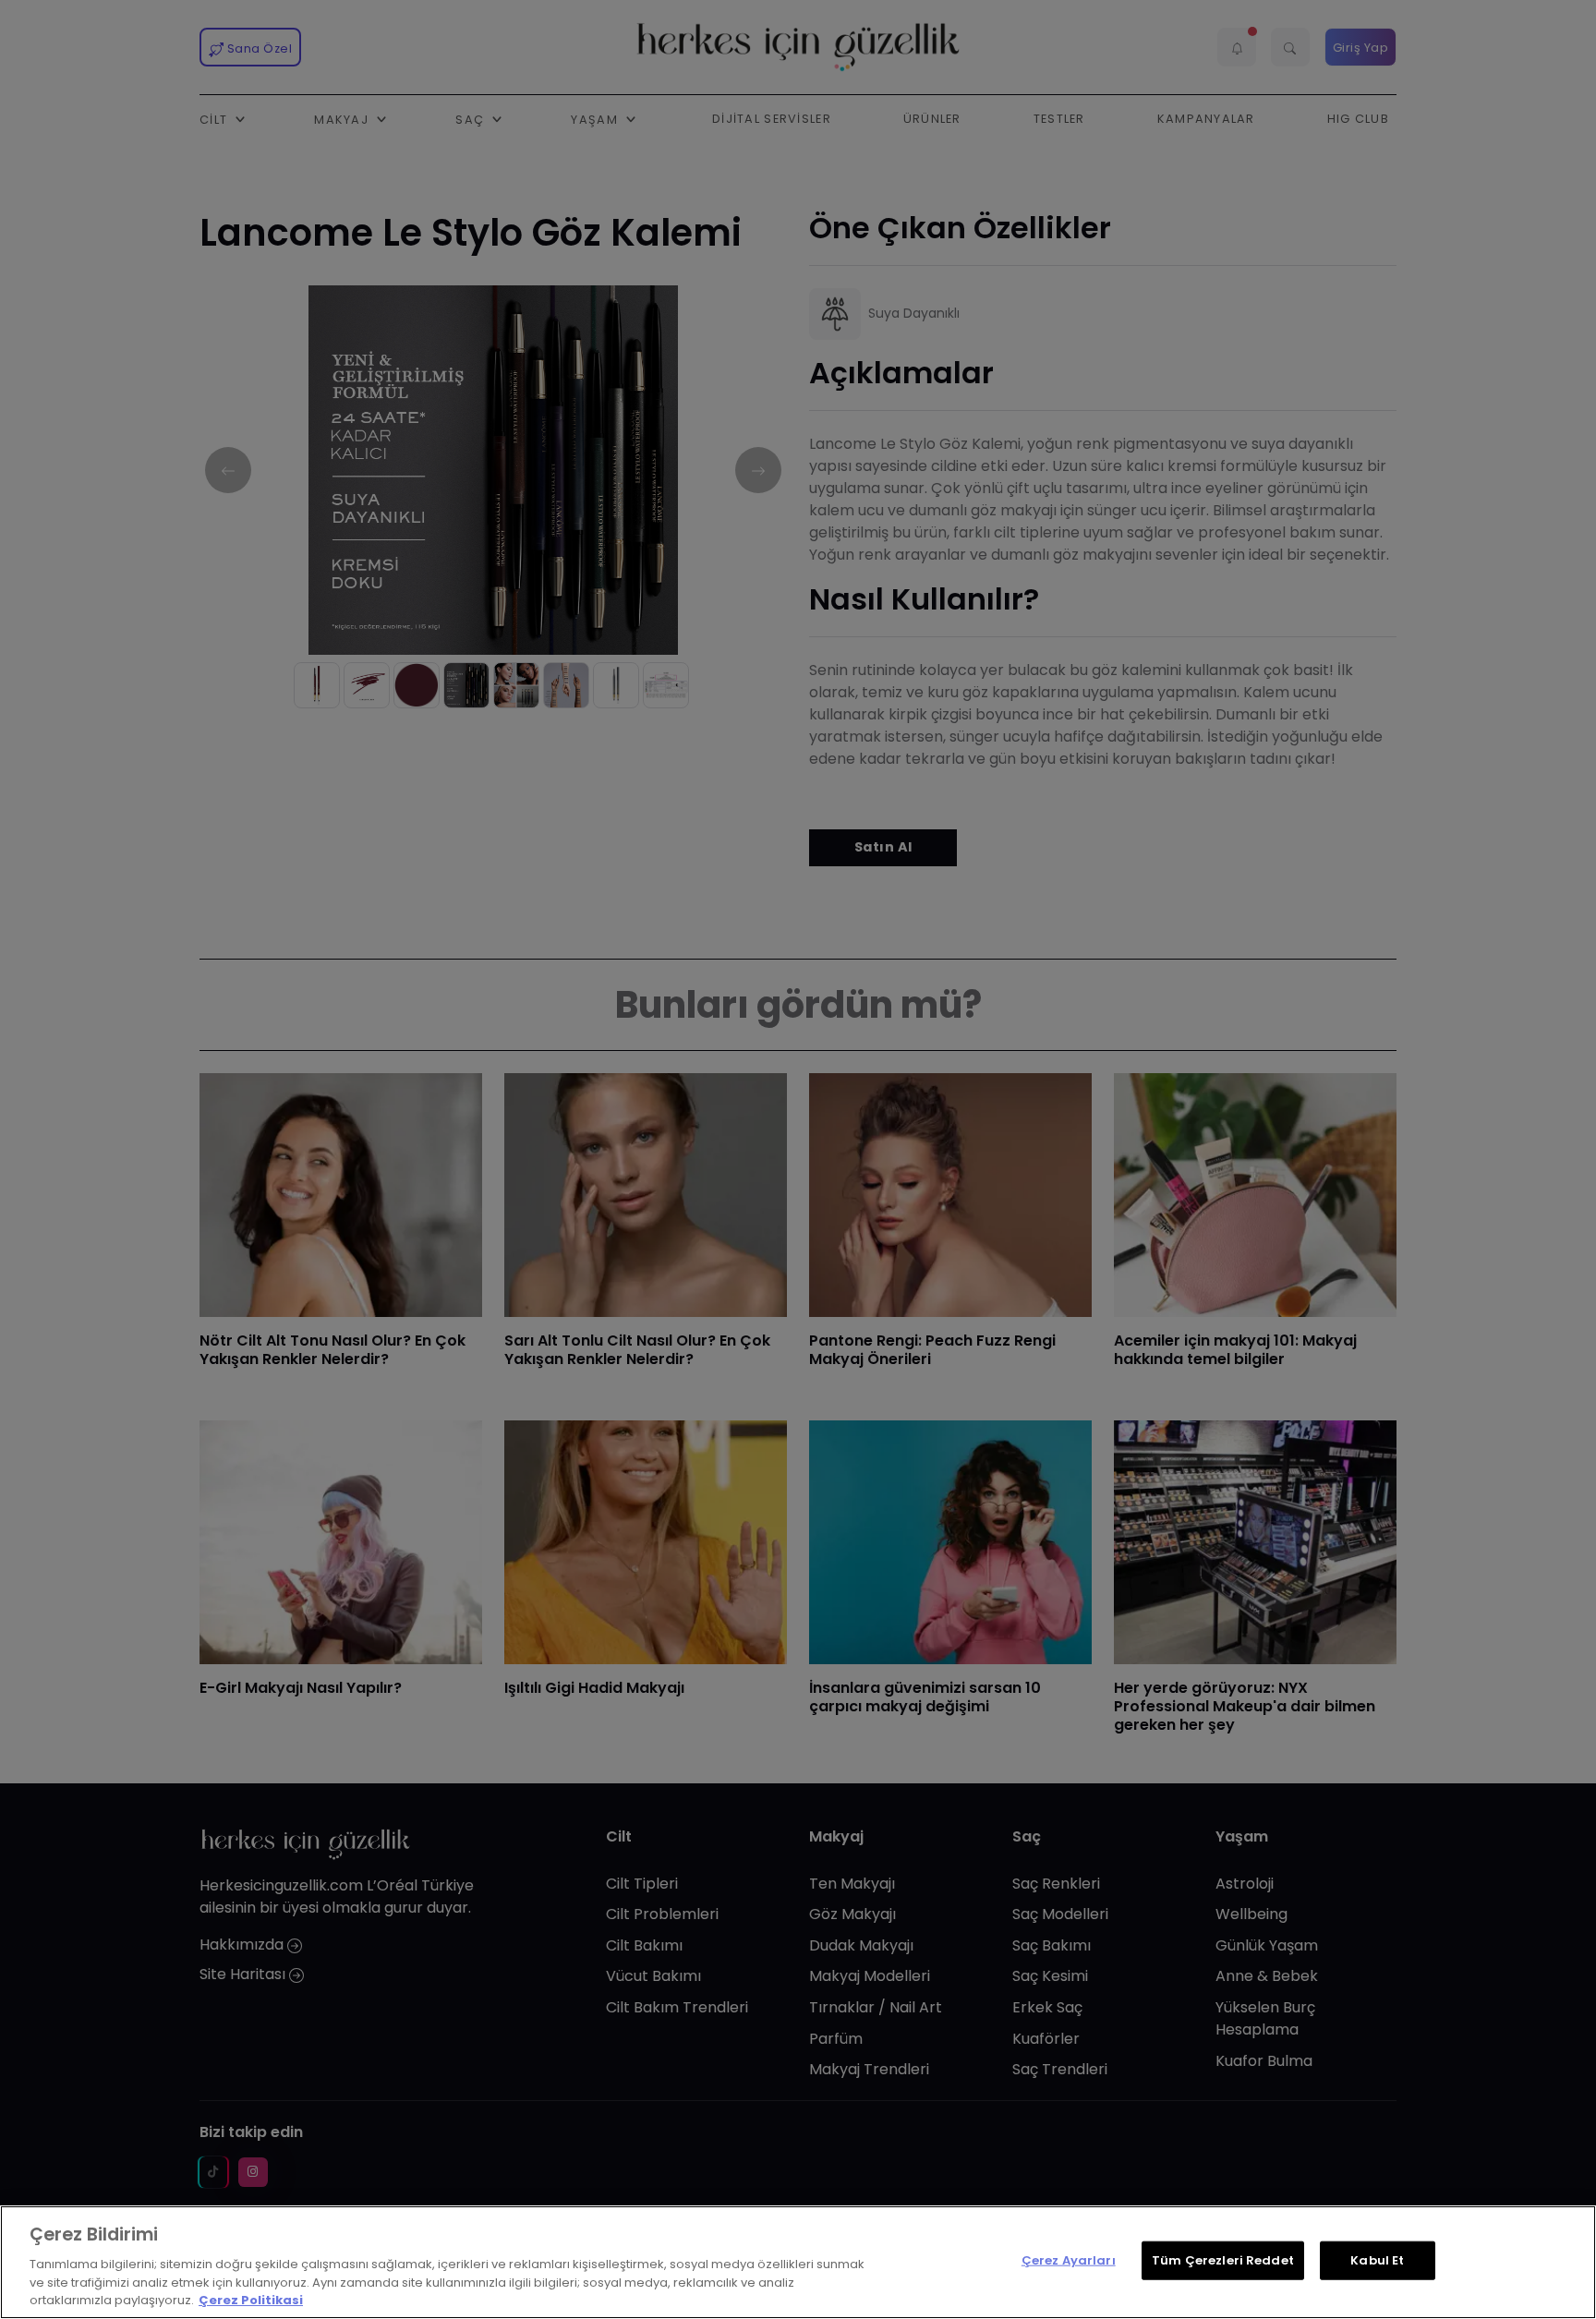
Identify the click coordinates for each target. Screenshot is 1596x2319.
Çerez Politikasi (251, 2300)
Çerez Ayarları (1069, 2260)
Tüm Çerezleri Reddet (1223, 2260)
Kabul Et (1377, 2260)
